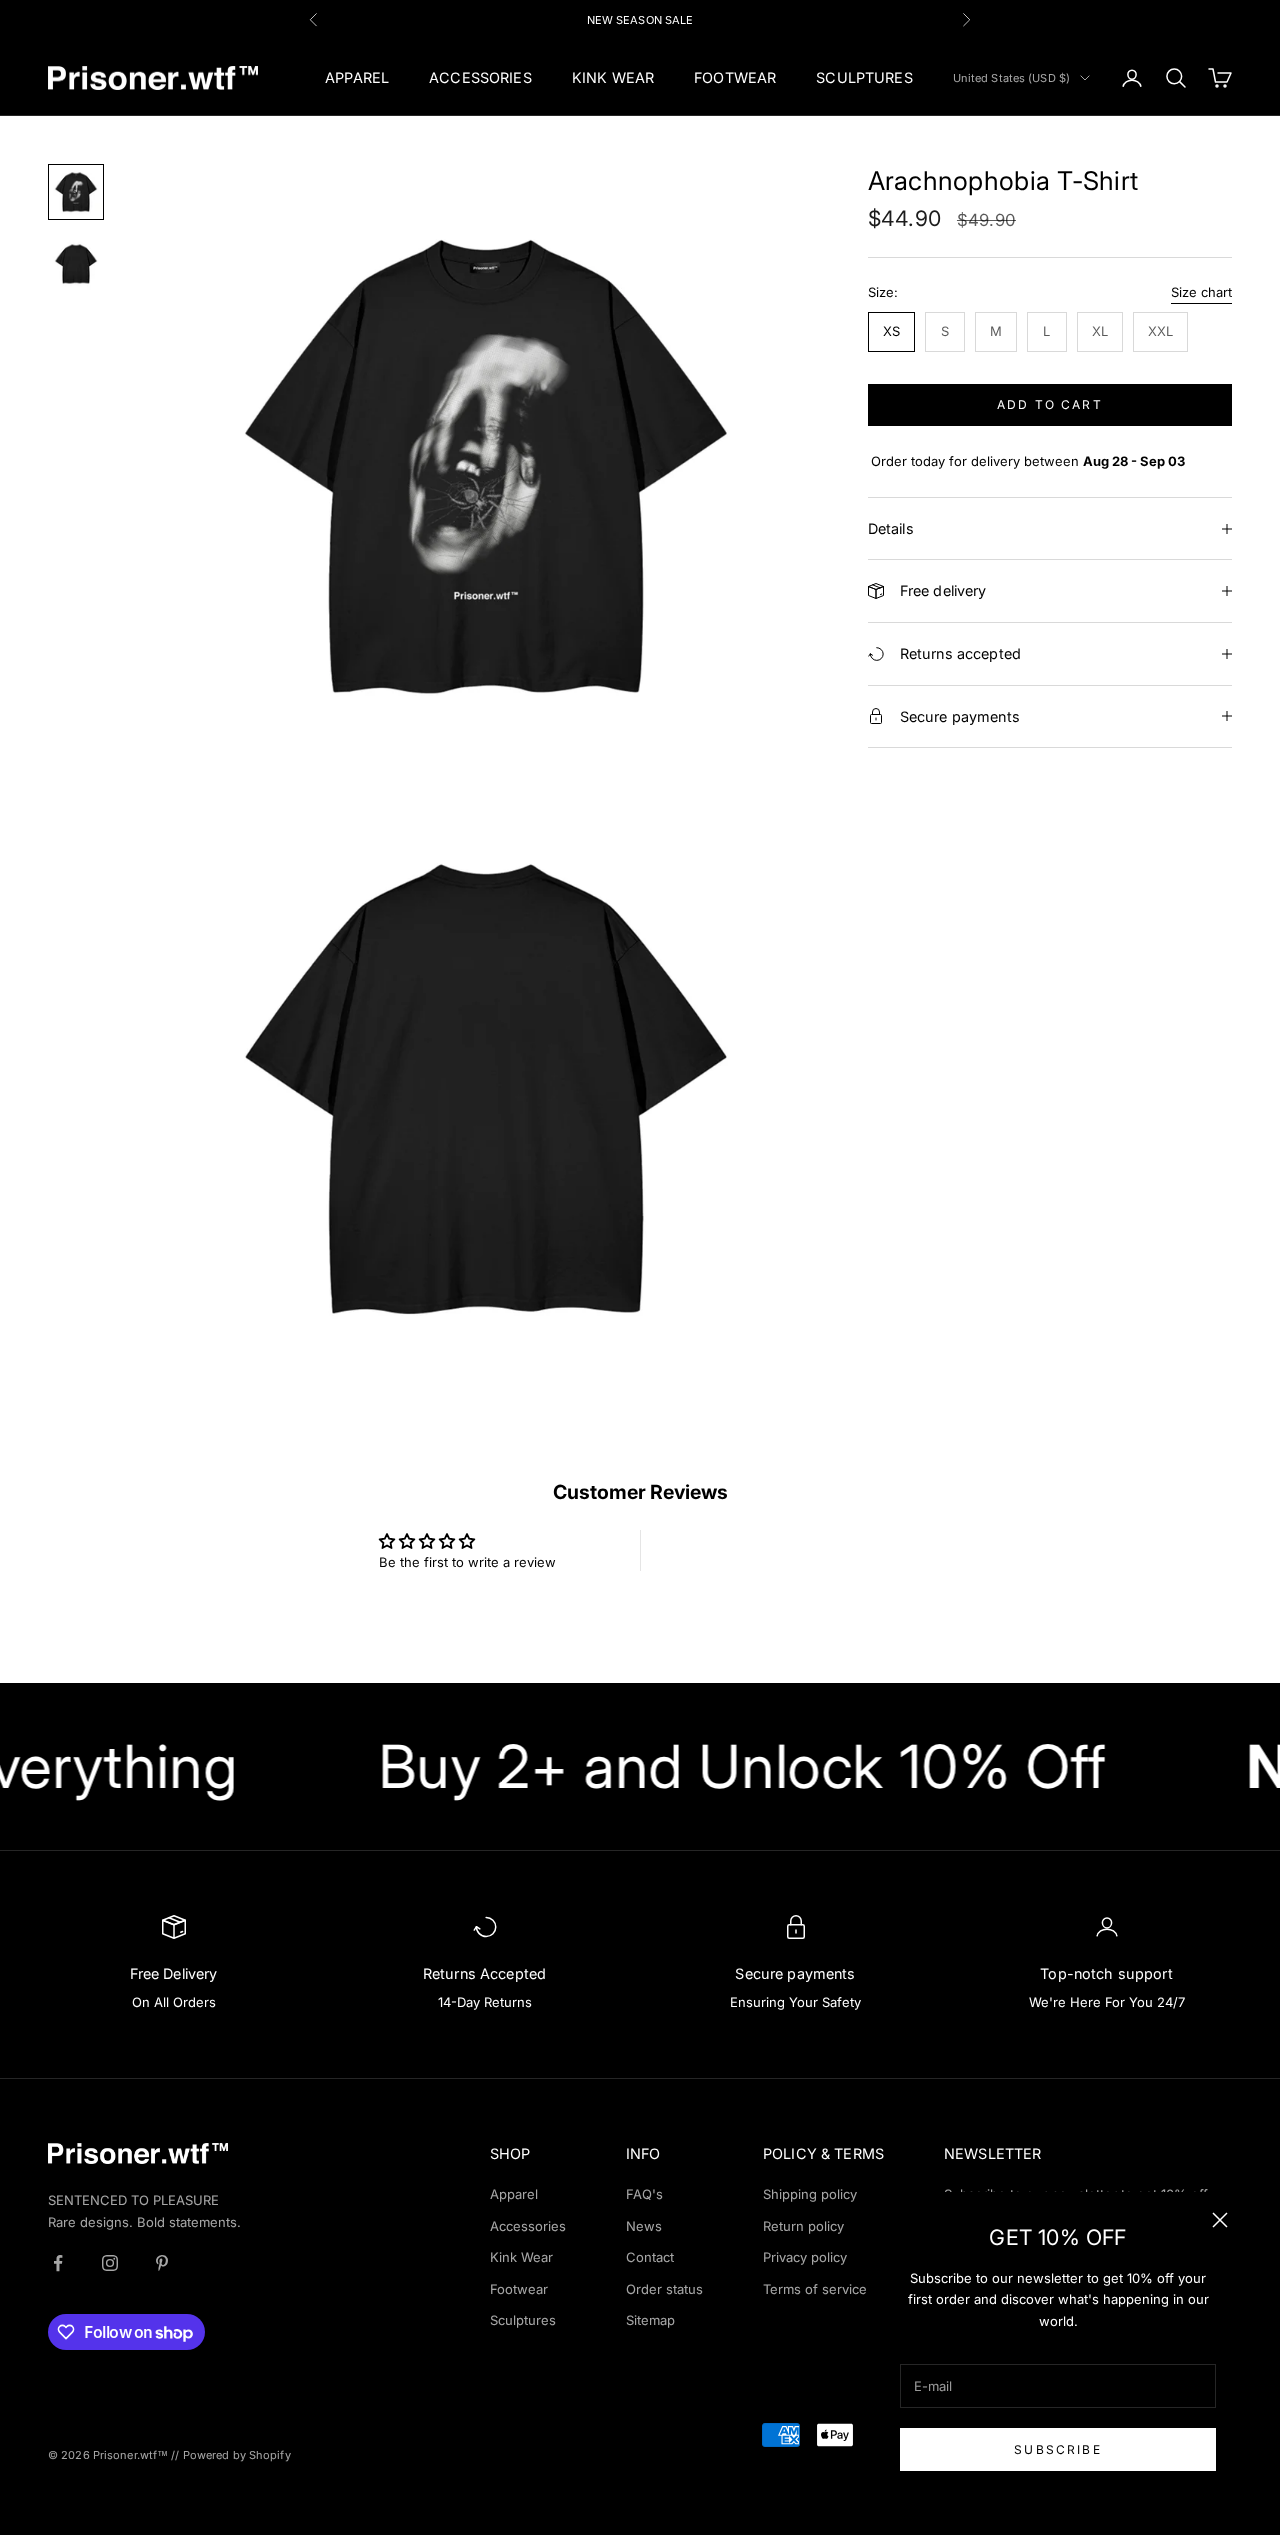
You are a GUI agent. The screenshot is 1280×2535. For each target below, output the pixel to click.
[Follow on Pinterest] (162, 2263)
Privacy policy (805, 2257)
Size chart (1201, 292)
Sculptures (523, 2320)
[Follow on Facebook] (58, 2263)
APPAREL (357, 77)
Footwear (519, 2289)
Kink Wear (521, 2257)
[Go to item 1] (76, 192)
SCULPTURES (864, 77)
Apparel (514, 2194)
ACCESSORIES (480, 77)
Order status (664, 2289)
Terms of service (815, 2289)
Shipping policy (810, 2194)
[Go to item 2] (76, 264)
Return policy (803, 2226)
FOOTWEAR (735, 77)
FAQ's (644, 2194)
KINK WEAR (613, 77)
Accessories (528, 2226)
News (644, 2226)
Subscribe (1057, 2449)
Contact (650, 2257)
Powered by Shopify (237, 2455)
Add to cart (1050, 404)
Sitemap (650, 2320)
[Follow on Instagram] (110, 2263)
